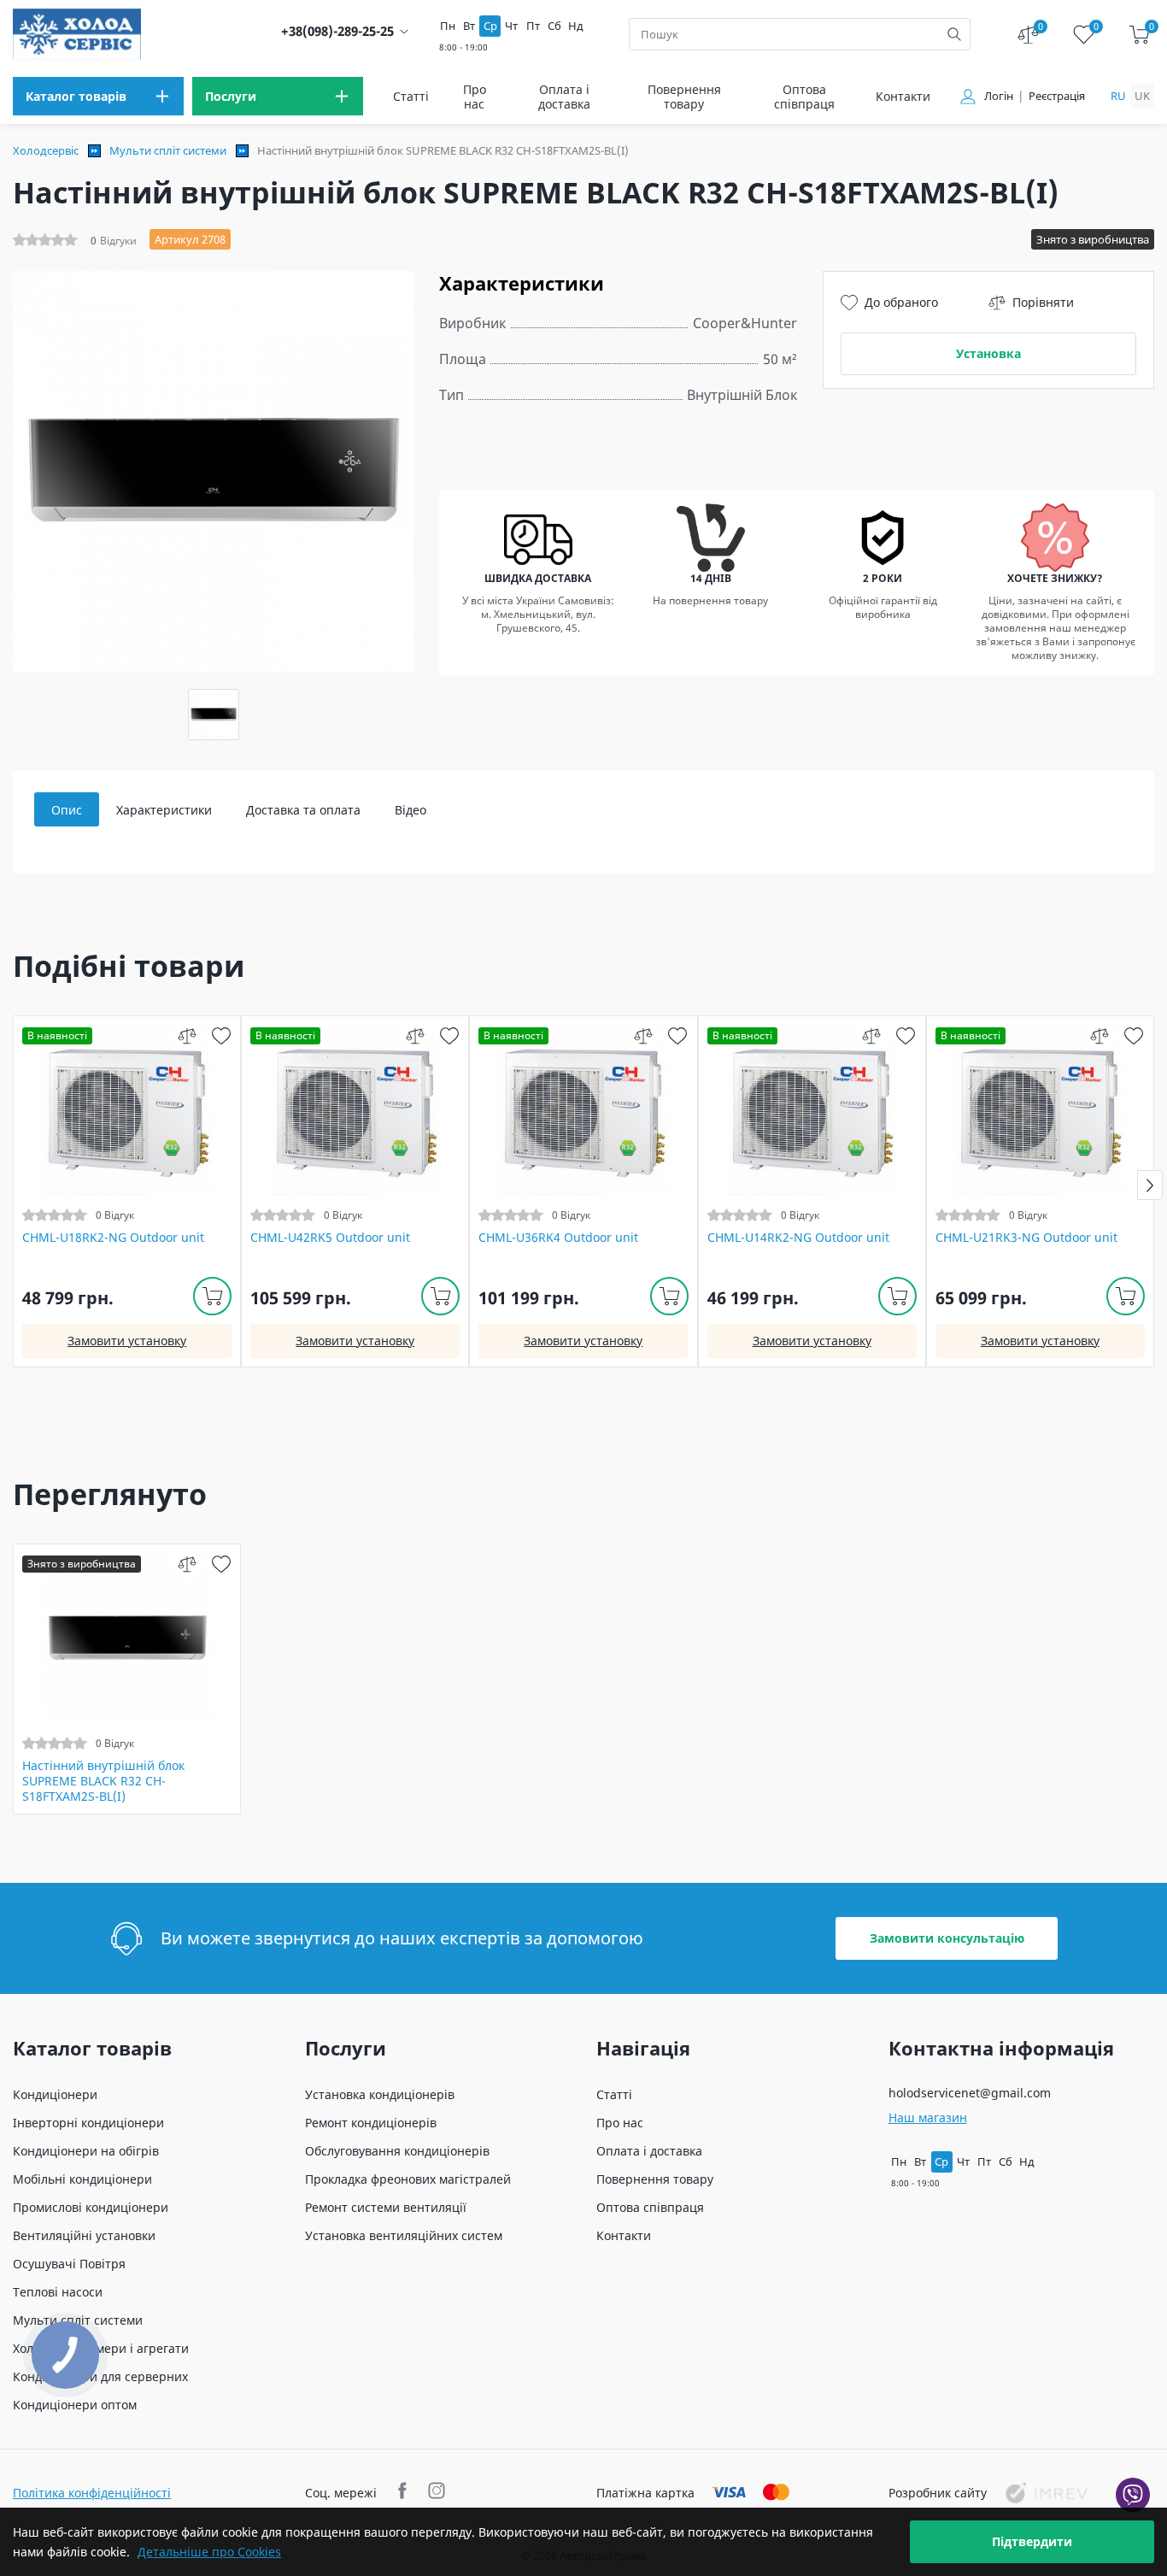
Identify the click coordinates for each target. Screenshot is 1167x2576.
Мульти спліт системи (168, 150)
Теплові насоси (58, 2292)
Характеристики (164, 810)
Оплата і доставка (564, 97)
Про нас (475, 97)
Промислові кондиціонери (91, 2207)
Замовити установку (127, 1341)
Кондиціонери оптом (75, 2405)
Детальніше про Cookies (209, 2552)
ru (1118, 96)
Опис (67, 810)
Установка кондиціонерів (380, 2094)
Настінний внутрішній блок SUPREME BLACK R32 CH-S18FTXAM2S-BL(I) (103, 1781)
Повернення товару (684, 97)
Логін (999, 96)
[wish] (221, 1035)
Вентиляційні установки (84, 2235)
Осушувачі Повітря (69, 2264)
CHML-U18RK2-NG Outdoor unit (113, 1238)
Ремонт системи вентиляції (386, 2207)
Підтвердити (1032, 2541)
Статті (411, 96)
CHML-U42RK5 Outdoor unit (330, 1238)
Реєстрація (1057, 96)
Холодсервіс (46, 150)
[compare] (187, 1035)
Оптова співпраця (804, 97)
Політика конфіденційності (92, 2493)
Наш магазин (928, 2117)
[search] (954, 34)
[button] (1150, 1185)
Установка (988, 353)
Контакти (903, 96)
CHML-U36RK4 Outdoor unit (558, 1238)
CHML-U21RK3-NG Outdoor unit (1026, 1238)
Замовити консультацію (947, 1938)
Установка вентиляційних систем (404, 2235)
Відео (411, 810)
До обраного (901, 302)
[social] (405, 2493)
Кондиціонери (55, 2094)
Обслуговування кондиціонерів (397, 2151)
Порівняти (1043, 302)
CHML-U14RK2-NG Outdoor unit (798, 1238)
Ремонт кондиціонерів (371, 2123)
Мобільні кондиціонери (82, 2179)
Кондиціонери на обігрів (86, 2151)
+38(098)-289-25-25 (337, 31)
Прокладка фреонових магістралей (408, 2179)
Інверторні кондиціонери (88, 2123)
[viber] (1133, 2495)
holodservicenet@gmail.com (970, 2093)
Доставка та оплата (303, 810)
